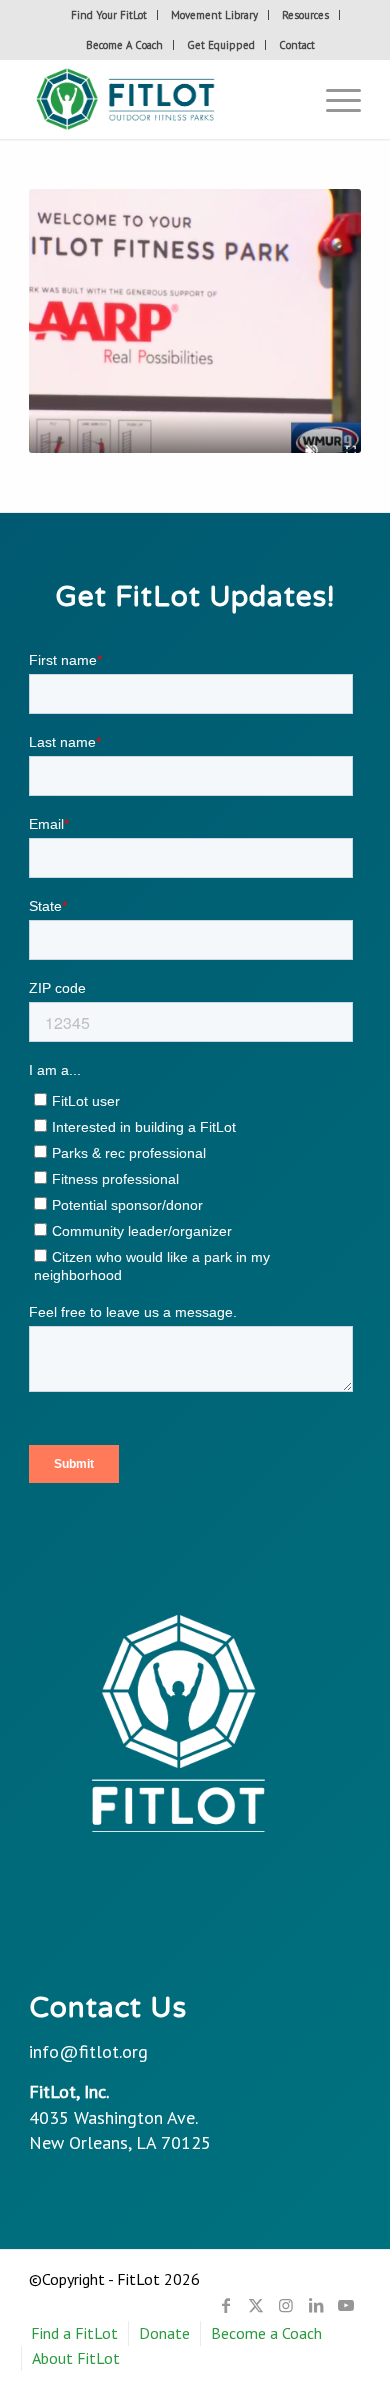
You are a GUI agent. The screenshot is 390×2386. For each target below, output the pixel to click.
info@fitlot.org (88, 2051)
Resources (305, 15)
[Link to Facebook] (226, 2305)
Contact (297, 45)
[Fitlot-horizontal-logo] (161, 99)
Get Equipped (221, 45)
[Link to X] (256, 2305)
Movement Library (214, 15)
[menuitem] (109, 15)
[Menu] (333, 99)
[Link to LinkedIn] (316, 2305)
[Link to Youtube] (346, 2305)
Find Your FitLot (109, 15)
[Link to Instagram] (286, 2305)
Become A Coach (124, 45)
